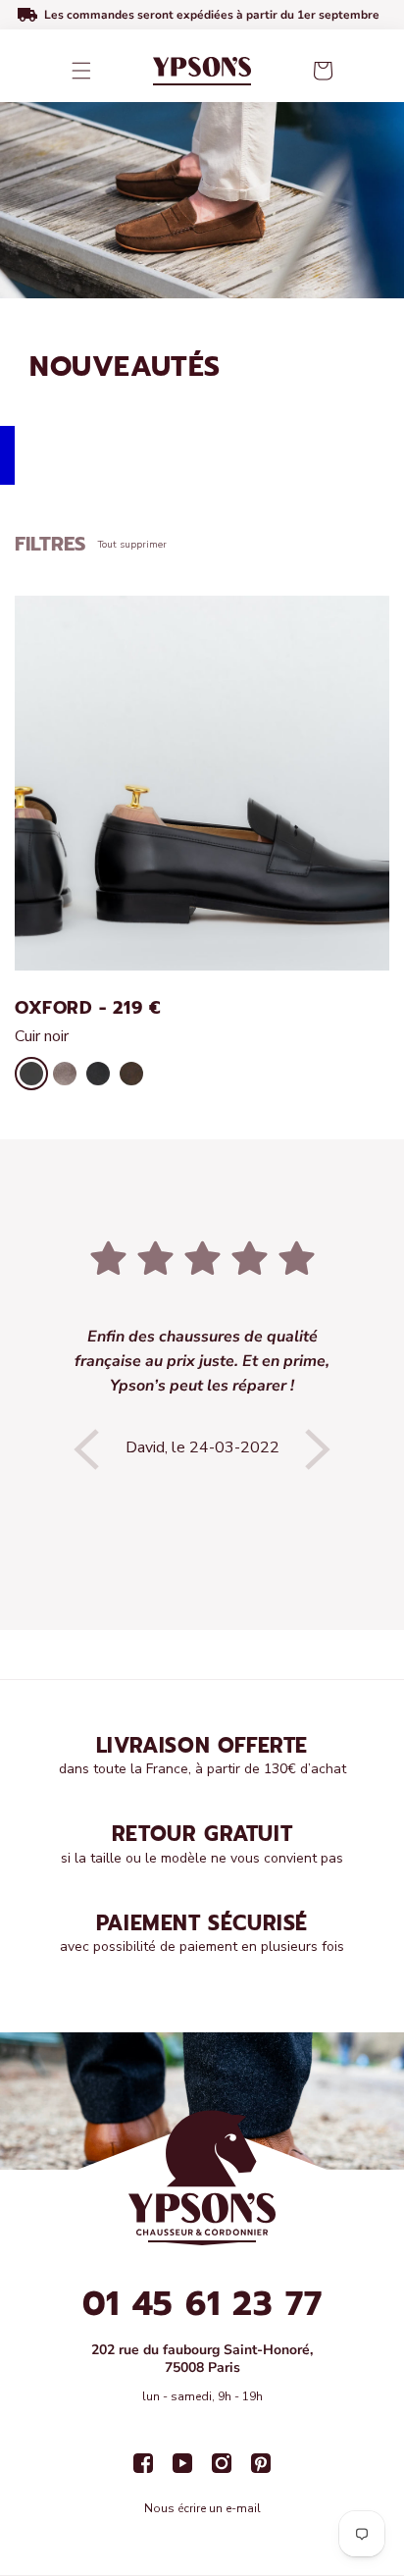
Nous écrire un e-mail (202, 2508)
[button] (81, 71)
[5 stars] (202, 1260)
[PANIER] (323, 71)
